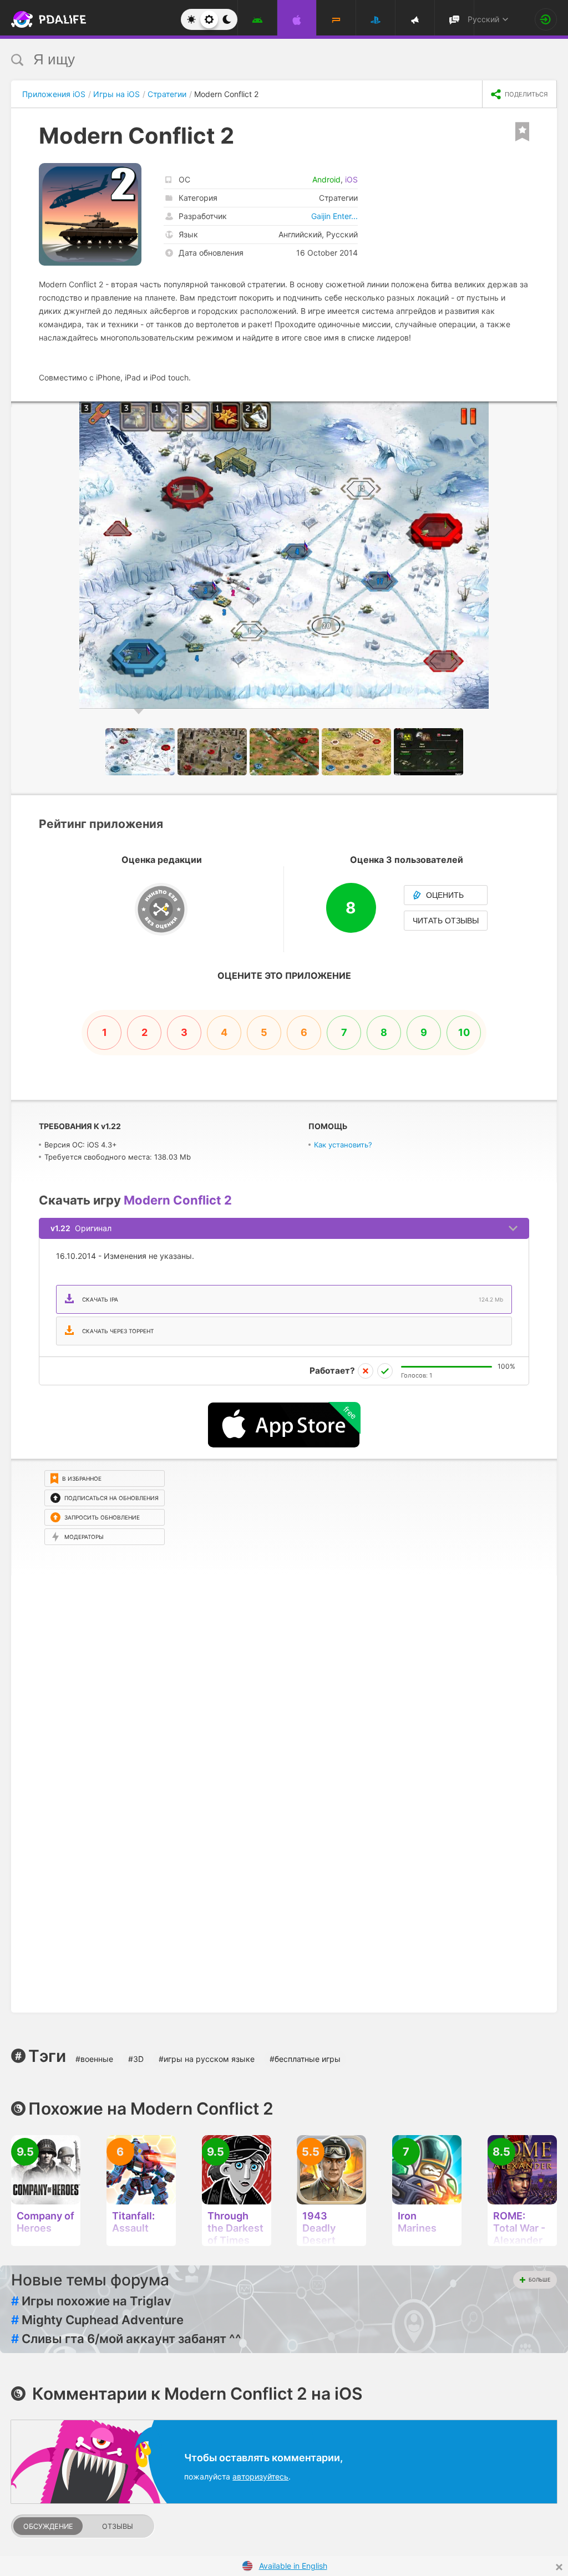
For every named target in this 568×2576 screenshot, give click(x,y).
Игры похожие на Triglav (91, 2301)
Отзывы (118, 2526)
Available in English (293, 2566)
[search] (263, 60)
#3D (136, 2059)
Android (326, 179)
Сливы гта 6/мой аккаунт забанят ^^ (126, 2339)
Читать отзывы (446, 921)
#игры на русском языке (207, 2059)
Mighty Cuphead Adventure (97, 2320)
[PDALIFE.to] (38, 19)
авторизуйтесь (260, 2476)
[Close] (559, 2567)
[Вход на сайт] (546, 19)
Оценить (445, 895)
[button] (547, 411)
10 (464, 1032)
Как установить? (343, 1145)
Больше (539, 2280)
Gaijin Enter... (334, 216)
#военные (94, 2059)
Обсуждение (48, 2526)
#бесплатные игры (305, 2059)
